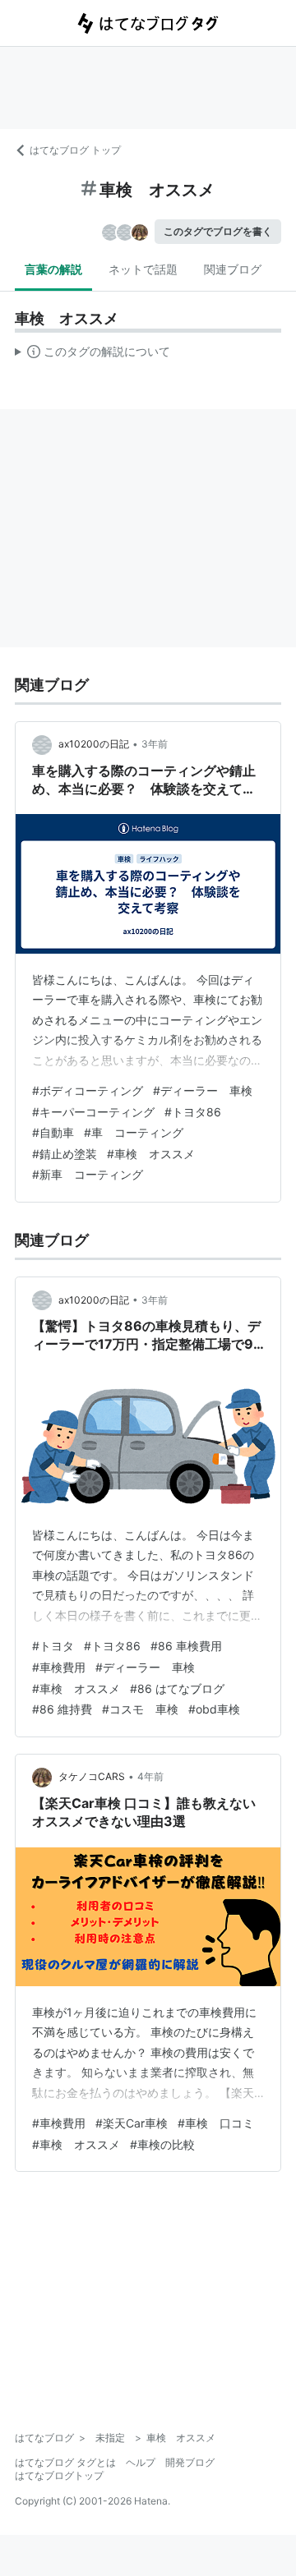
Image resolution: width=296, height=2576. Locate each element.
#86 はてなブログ (177, 1688)
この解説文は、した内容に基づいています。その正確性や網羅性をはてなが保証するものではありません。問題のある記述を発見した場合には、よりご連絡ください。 (92, 355)
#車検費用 (59, 1667)
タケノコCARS (92, 1776)
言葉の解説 (53, 269)
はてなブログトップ (59, 2475)
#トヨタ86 (193, 1112)
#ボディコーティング (88, 1090)
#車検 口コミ (216, 2123)
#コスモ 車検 (140, 1709)
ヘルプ (141, 2462)
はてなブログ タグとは (65, 2462)
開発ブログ (190, 2462)
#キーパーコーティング (93, 1112)
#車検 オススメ (151, 1154)
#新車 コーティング (88, 1174)
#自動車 (53, 1132)
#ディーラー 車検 (203, 1090)
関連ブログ (233, 269)
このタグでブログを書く (218, 231)
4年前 (150, 1776)
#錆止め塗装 (65, 1154)
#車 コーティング (134, 1132)
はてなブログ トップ (75, 150)
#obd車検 (214, 1709)
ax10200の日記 (94, 744)
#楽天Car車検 (132, 2123)
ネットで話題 (143, 269)
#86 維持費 (62, 1709)
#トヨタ (53, 1646)
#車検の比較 (162, 2144)
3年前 (155, 744)
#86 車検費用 (186, 1646)
